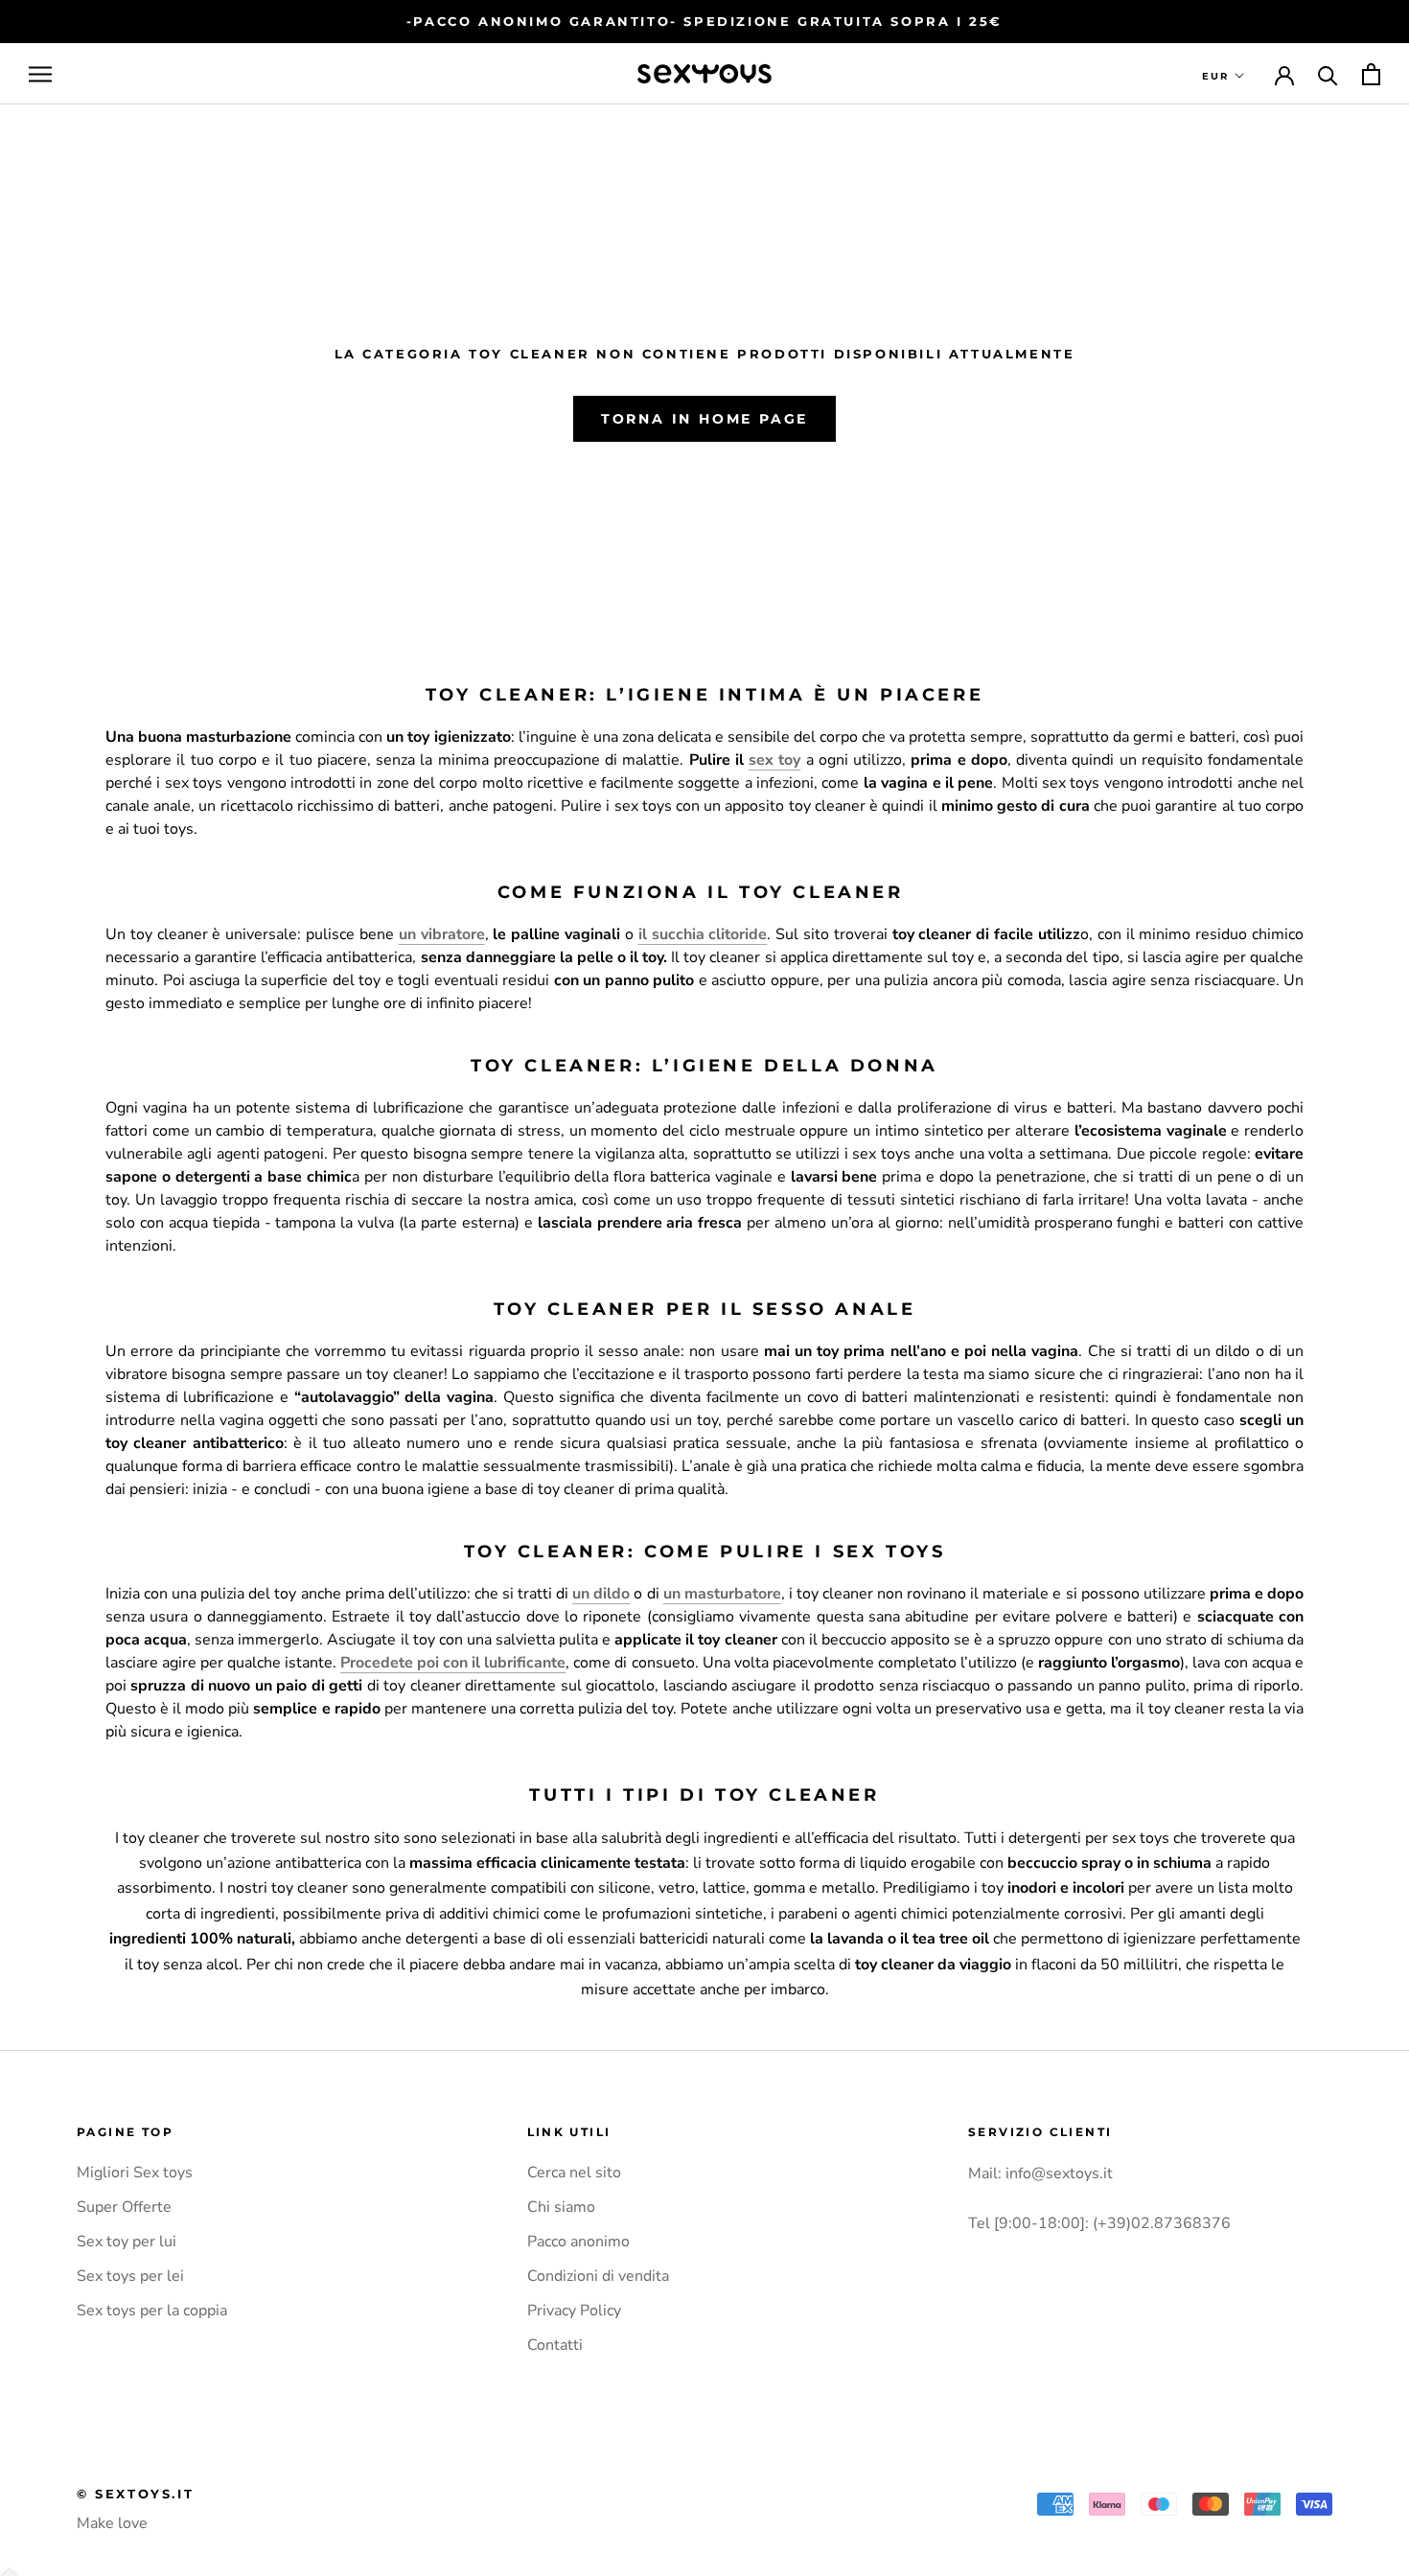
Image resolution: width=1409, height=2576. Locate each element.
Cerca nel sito (574, 2173)
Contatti (555, 2345)
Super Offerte (124, 2207)
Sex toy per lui (127, 2242)
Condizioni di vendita (598, 2276)
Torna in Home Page (704, 419)
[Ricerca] (1328, 74)
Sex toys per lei (130, 2276)
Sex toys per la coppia (152, 2311)
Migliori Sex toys (135, 2173)
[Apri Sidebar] (40, 74)
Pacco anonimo (578, 2242)
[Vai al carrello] (1371, 74)
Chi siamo (561, 2207)
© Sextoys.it (135, 2494)
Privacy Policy (574, 2311)
